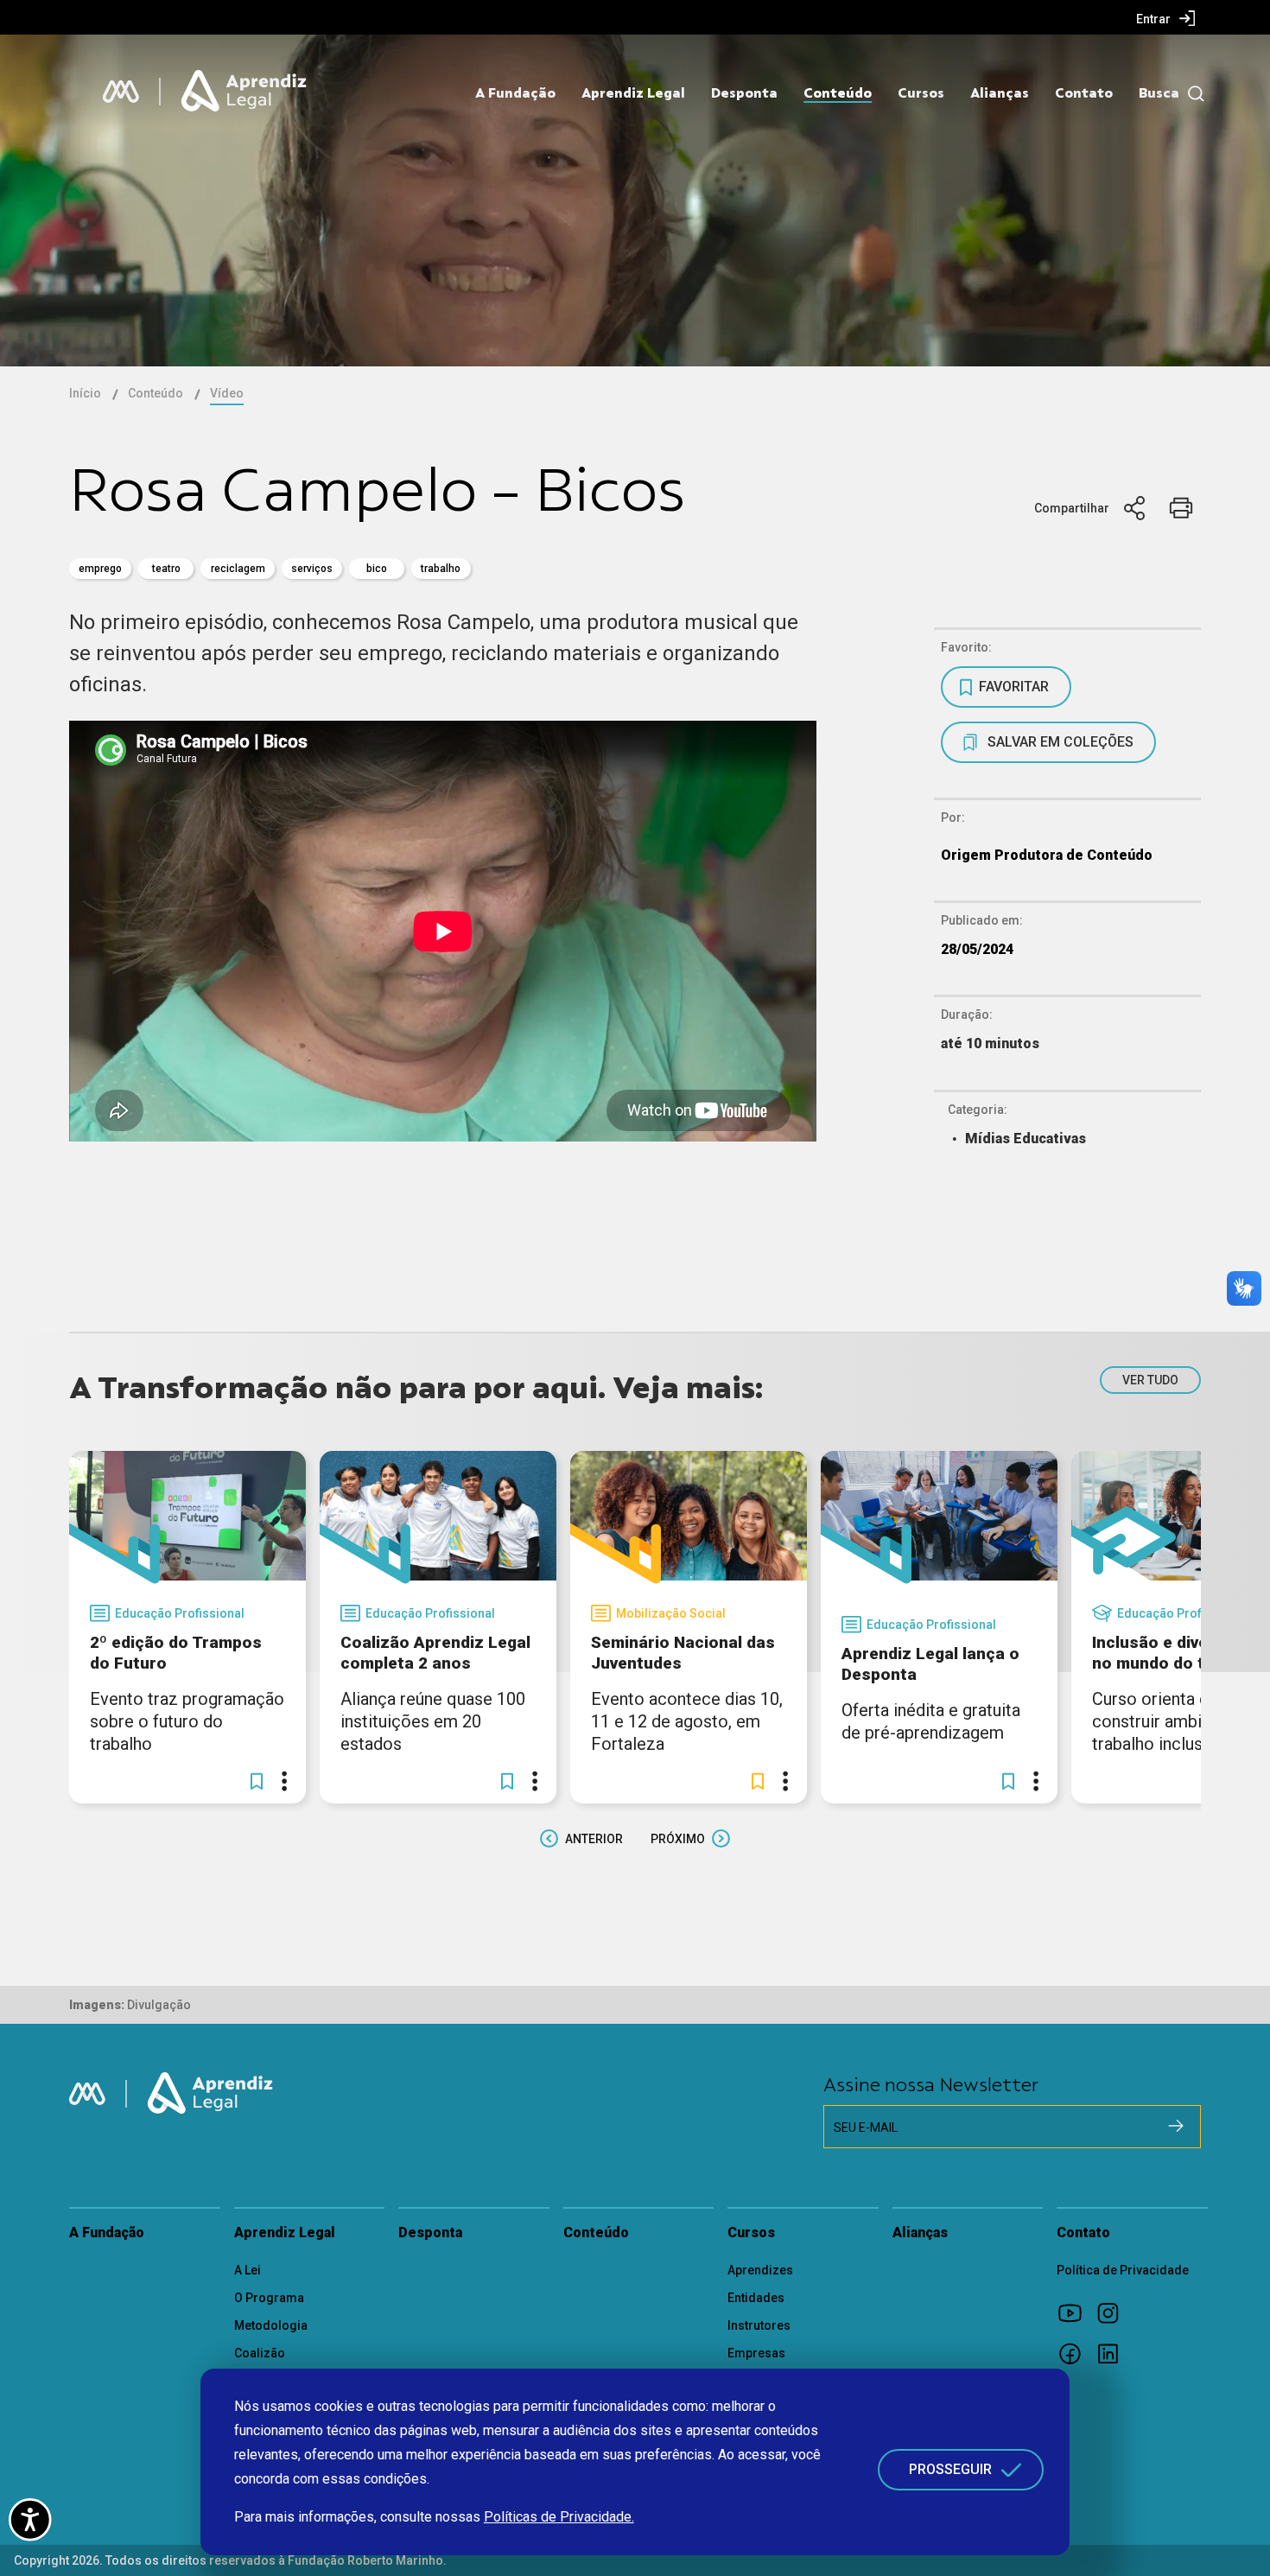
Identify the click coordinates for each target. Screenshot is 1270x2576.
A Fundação (515, 93)
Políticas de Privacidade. (559, 2517)
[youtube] (1076, 2312)
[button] (257, 1781)
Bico (377, 569)
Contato (1084, 93)
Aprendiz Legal (633, 93)
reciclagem (238, 569)
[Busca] (1192, 94)
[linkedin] (1114, 2353)
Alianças (1000, 93)
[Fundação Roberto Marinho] (121, 92)
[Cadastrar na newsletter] (1176, 2126)
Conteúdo (838, 93)
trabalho (441, 569)
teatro (166, 569)
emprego (100, 569)
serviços (312, 569)
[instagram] (1114, 2312)
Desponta (744, 93)
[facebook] (1076, 2353)
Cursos (921, 93)
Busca (1159, 93)
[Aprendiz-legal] (245, 92)
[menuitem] (1166, 18)
